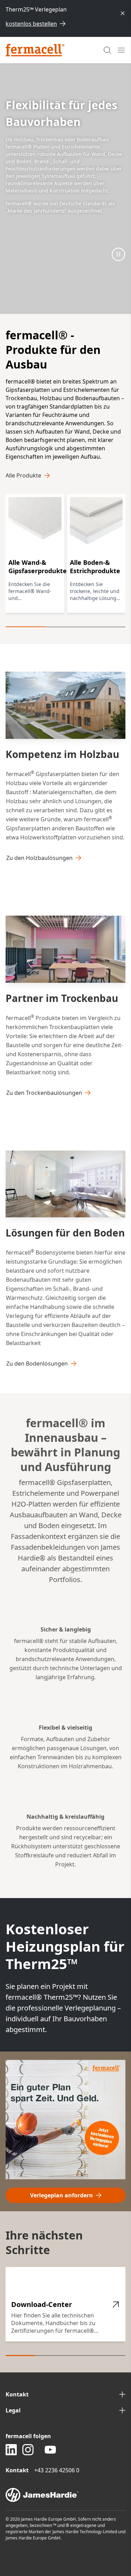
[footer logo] (65, 2495)
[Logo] (35, 50)
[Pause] (118, 254)
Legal (13, 2410)
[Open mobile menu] (121, 50)
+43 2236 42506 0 (57, 2470)
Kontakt (17, 2394)
